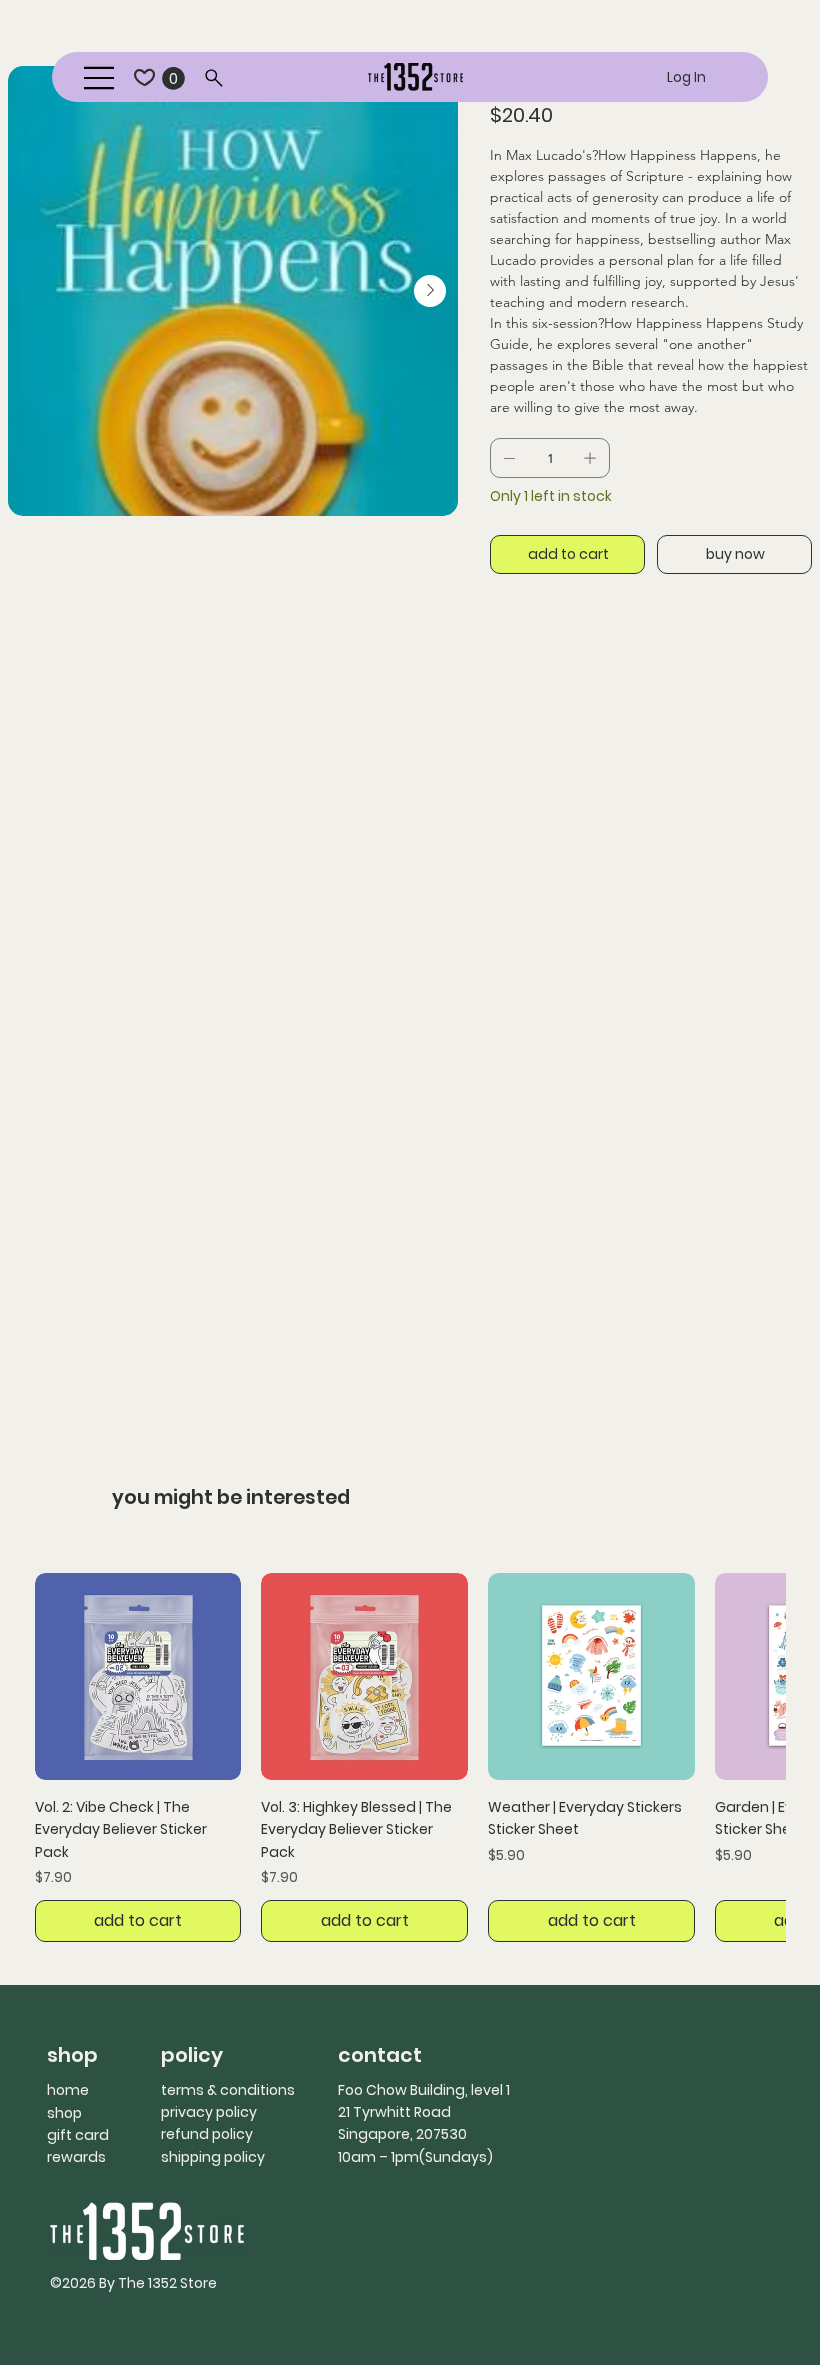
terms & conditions (228, 2090)
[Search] (214, 78)
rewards (76, 2157)
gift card (78, 2135)
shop (64, 2113)
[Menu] (100, 78)
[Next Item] (430, 291)
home (68, 2090)
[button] (173, 78)
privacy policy (209, 2112)
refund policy (207, 2134)
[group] (410, 1757)
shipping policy (213, 2157)
